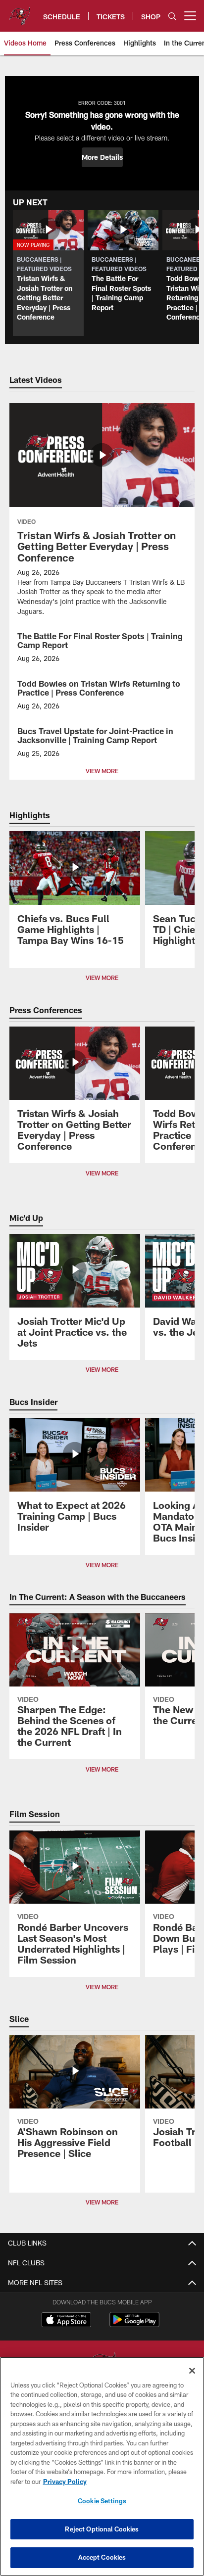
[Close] (192, 2371)
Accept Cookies (102, 2557)
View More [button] (102, 771)
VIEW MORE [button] (102, 978)
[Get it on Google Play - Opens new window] (134, 2324)
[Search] (172, 16)
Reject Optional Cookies (102, 2529)
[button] (102, 157)
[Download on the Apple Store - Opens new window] (66, 2321)
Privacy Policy (65, 2482)
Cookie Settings (102, 2501)
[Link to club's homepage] (20, 12)
